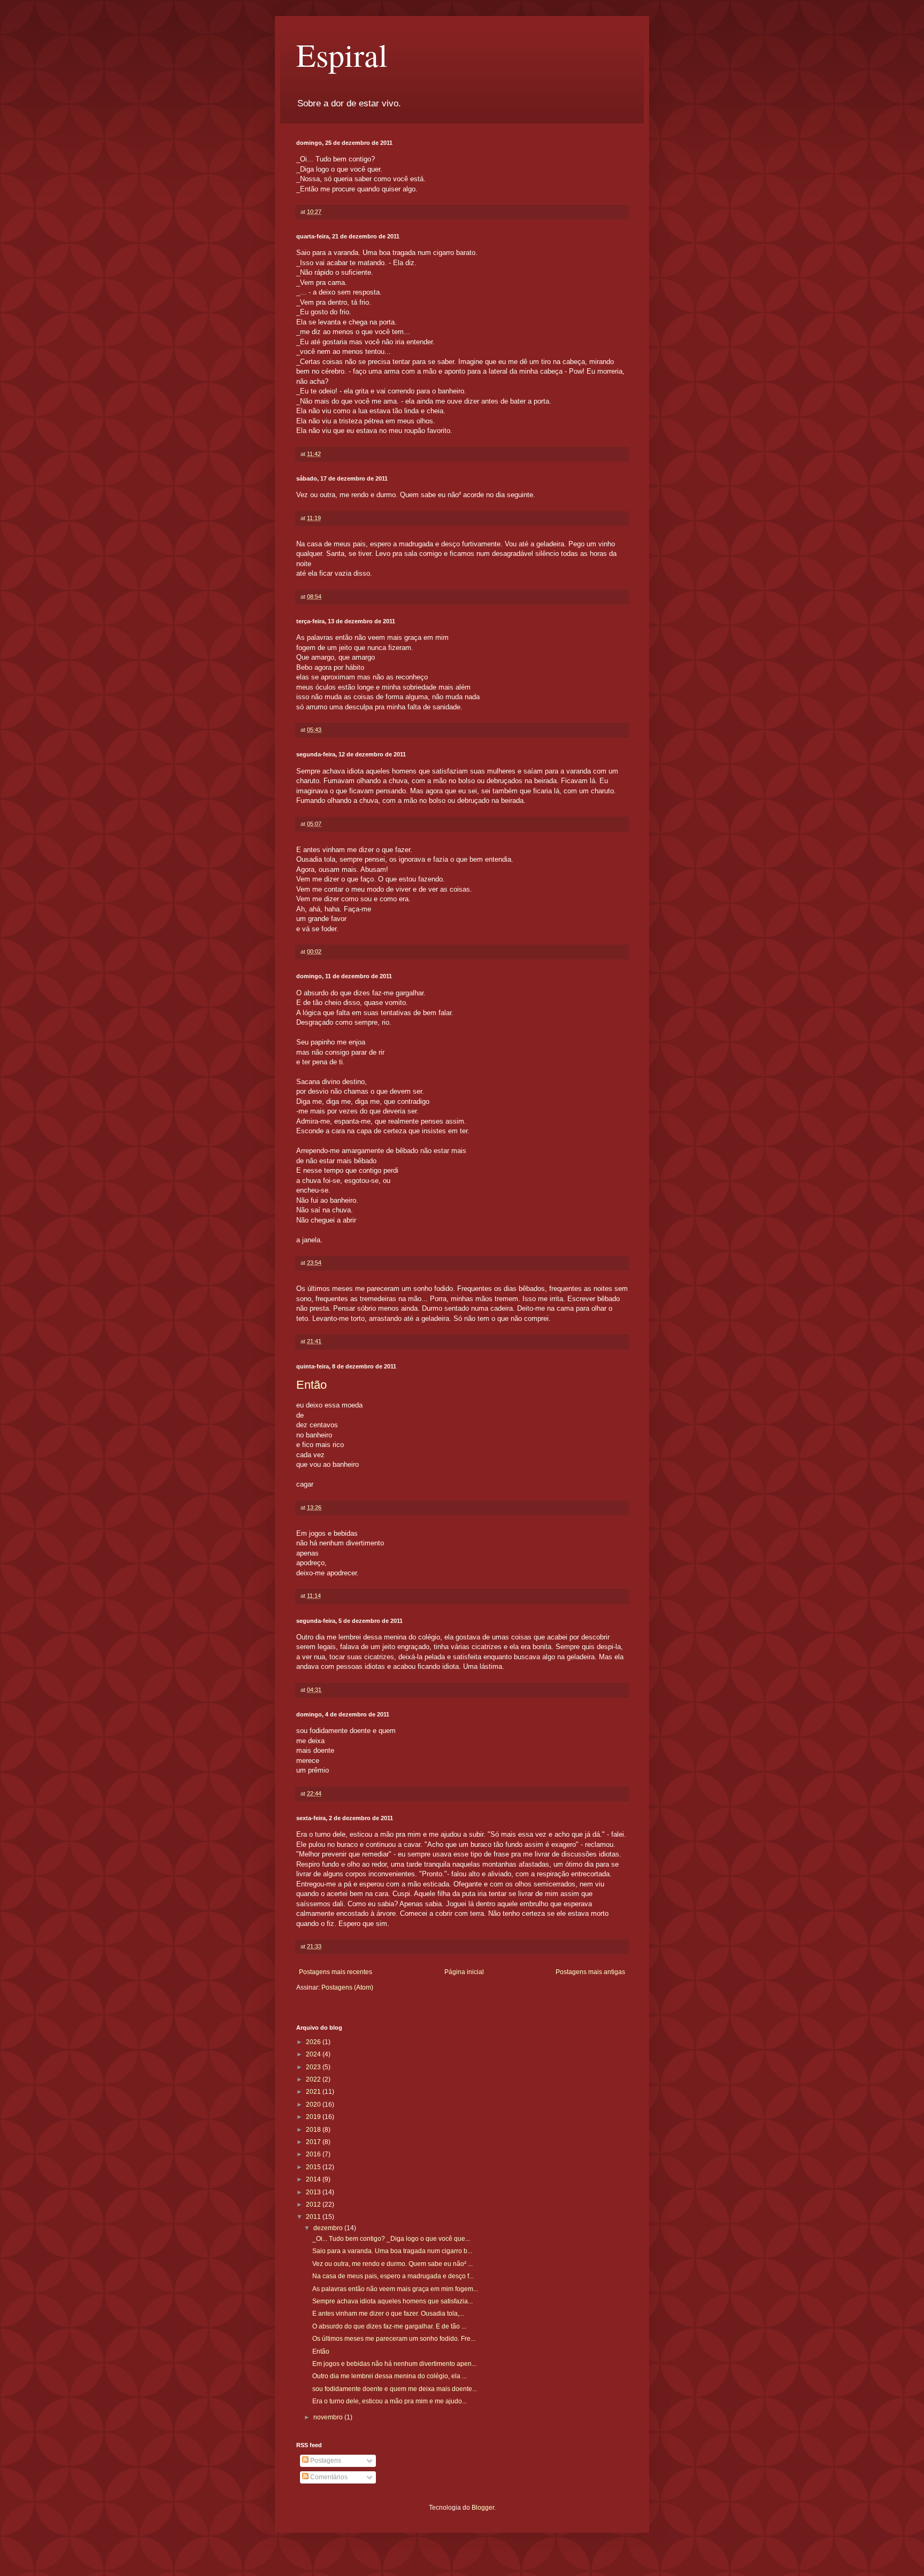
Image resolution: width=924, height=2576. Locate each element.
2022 (314, 2079)
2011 (314, 2217)
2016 (314, 2154)
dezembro (329, 2228)
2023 (314, 2067)
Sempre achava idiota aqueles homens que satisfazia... (392, 2301)
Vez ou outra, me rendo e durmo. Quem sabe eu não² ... (392, 2264)
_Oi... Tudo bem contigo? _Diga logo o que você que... (391, 2239)
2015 (314, 2167)
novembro (329, 2417)
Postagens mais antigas (590, 1972)
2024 (314, 2054)
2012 (314, 2204)
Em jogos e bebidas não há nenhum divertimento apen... (394, 2364)
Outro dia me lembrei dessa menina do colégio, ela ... (390, 2376)
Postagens (325, 2461)
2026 (314, 2042)
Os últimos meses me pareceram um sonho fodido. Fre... (394, 2339)
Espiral (342, 55)
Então (311, 1385)
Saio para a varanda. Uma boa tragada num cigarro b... (392, 2251)
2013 (314, 2192)
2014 (314, 2179)
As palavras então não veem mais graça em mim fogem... (395, 2289)
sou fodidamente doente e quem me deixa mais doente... (395, 2389)
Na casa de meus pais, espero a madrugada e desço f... (393, 2276)
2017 (314, 2142)
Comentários (328, 2477)
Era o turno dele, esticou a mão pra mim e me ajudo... (390, 2401)
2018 (314, 2130)
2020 (314, 2105)
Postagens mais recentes (336, 1972)
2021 (314, 2092)
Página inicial (464, 1972)
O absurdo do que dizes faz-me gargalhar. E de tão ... (389, 2326)
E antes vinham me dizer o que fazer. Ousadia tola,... (388, 2314)
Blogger (483, 2508)
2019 (314, 2117)
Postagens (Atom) (347, 1987)
